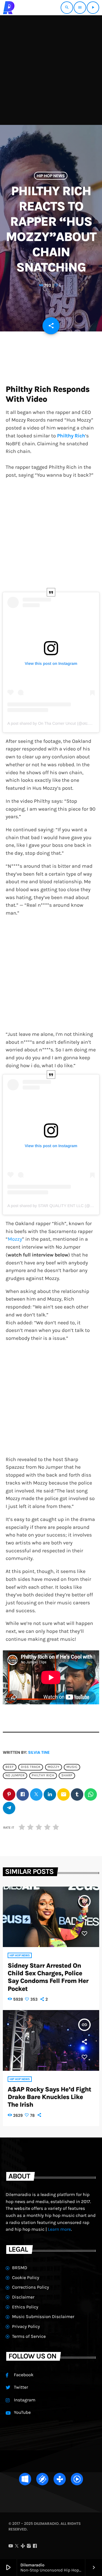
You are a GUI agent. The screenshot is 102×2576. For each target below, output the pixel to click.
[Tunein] (23, 2546)
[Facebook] (35, 2546)
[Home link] (9, 8)
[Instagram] (29, 2546)
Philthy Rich (43, 1776)
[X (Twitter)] (17, 2546)
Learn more (59, 2229)
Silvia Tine (39, 1752)
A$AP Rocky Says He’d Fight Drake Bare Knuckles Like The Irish (49, 2097)
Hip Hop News (51, 176)
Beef (10, 1767)
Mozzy (15, 1239)
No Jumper (15, 1776)
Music (72, 1767)
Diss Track (31, 1767)
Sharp (67, 1776)
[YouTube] (11, 2546)
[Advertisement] (51, 69)
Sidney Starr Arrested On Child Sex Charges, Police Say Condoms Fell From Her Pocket (48, 1977)
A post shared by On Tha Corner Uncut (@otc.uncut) (54, 723)
